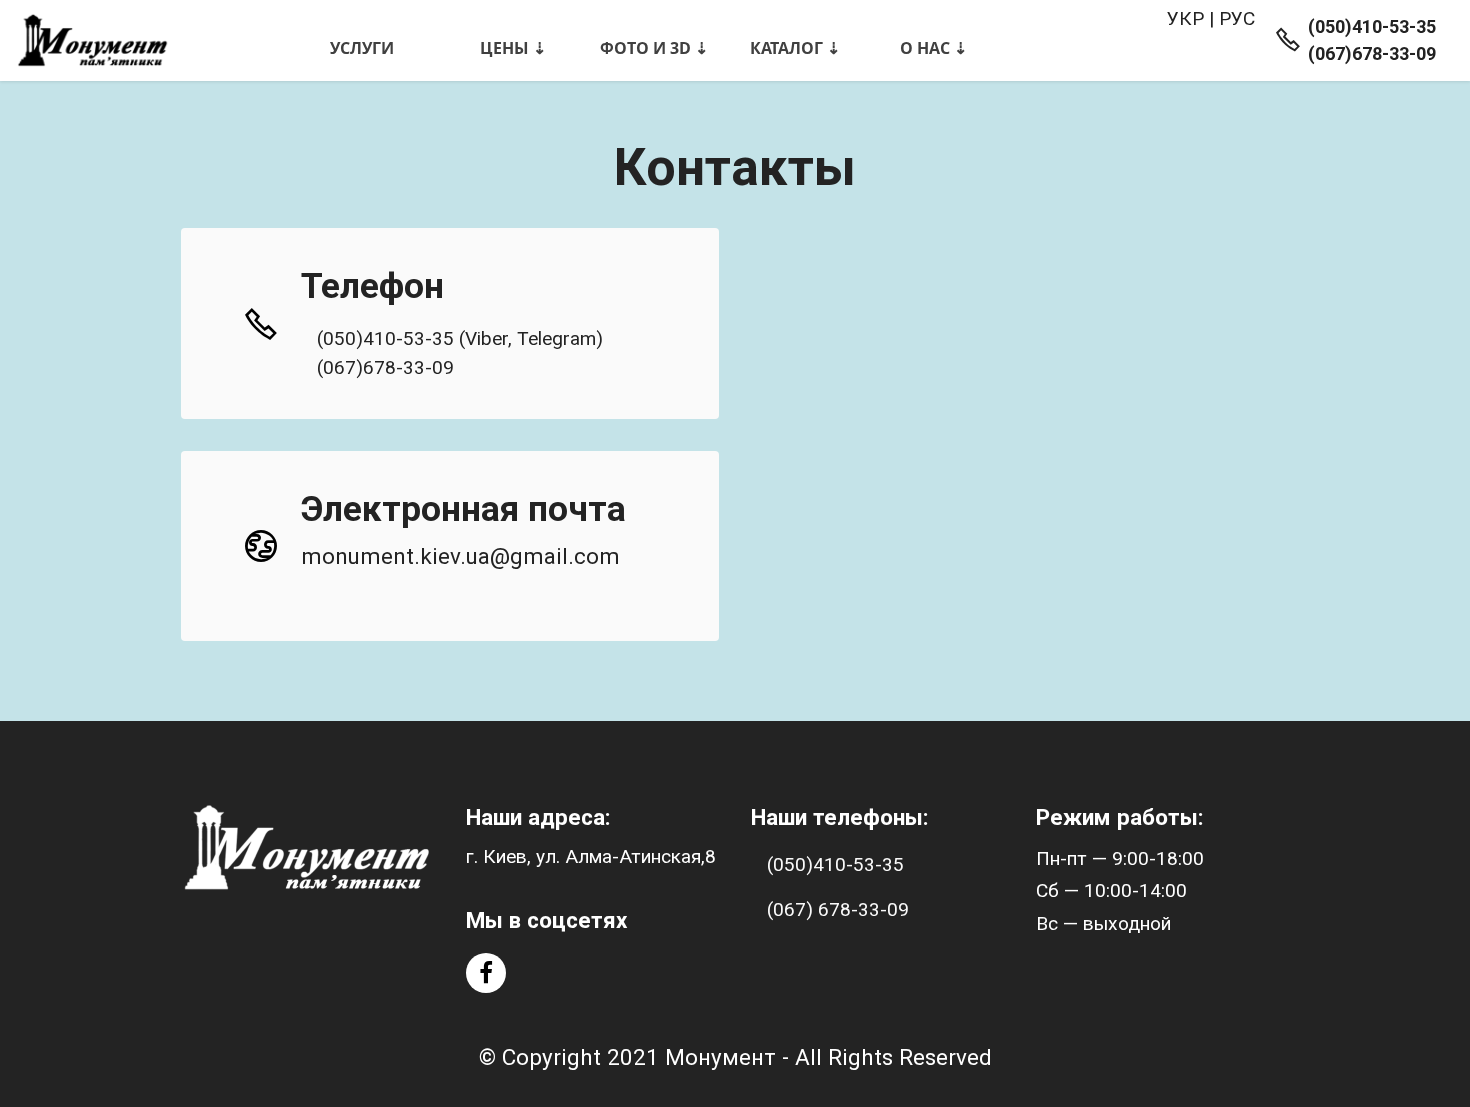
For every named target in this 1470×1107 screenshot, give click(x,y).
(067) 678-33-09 (838, 909)
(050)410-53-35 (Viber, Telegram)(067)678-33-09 (460, 353)
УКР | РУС (1211, 18)
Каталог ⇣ (795, 48)
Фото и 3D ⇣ (654, 48)
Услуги (362, 48)
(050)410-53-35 (835, 864)
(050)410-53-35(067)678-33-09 (1372, 40)
